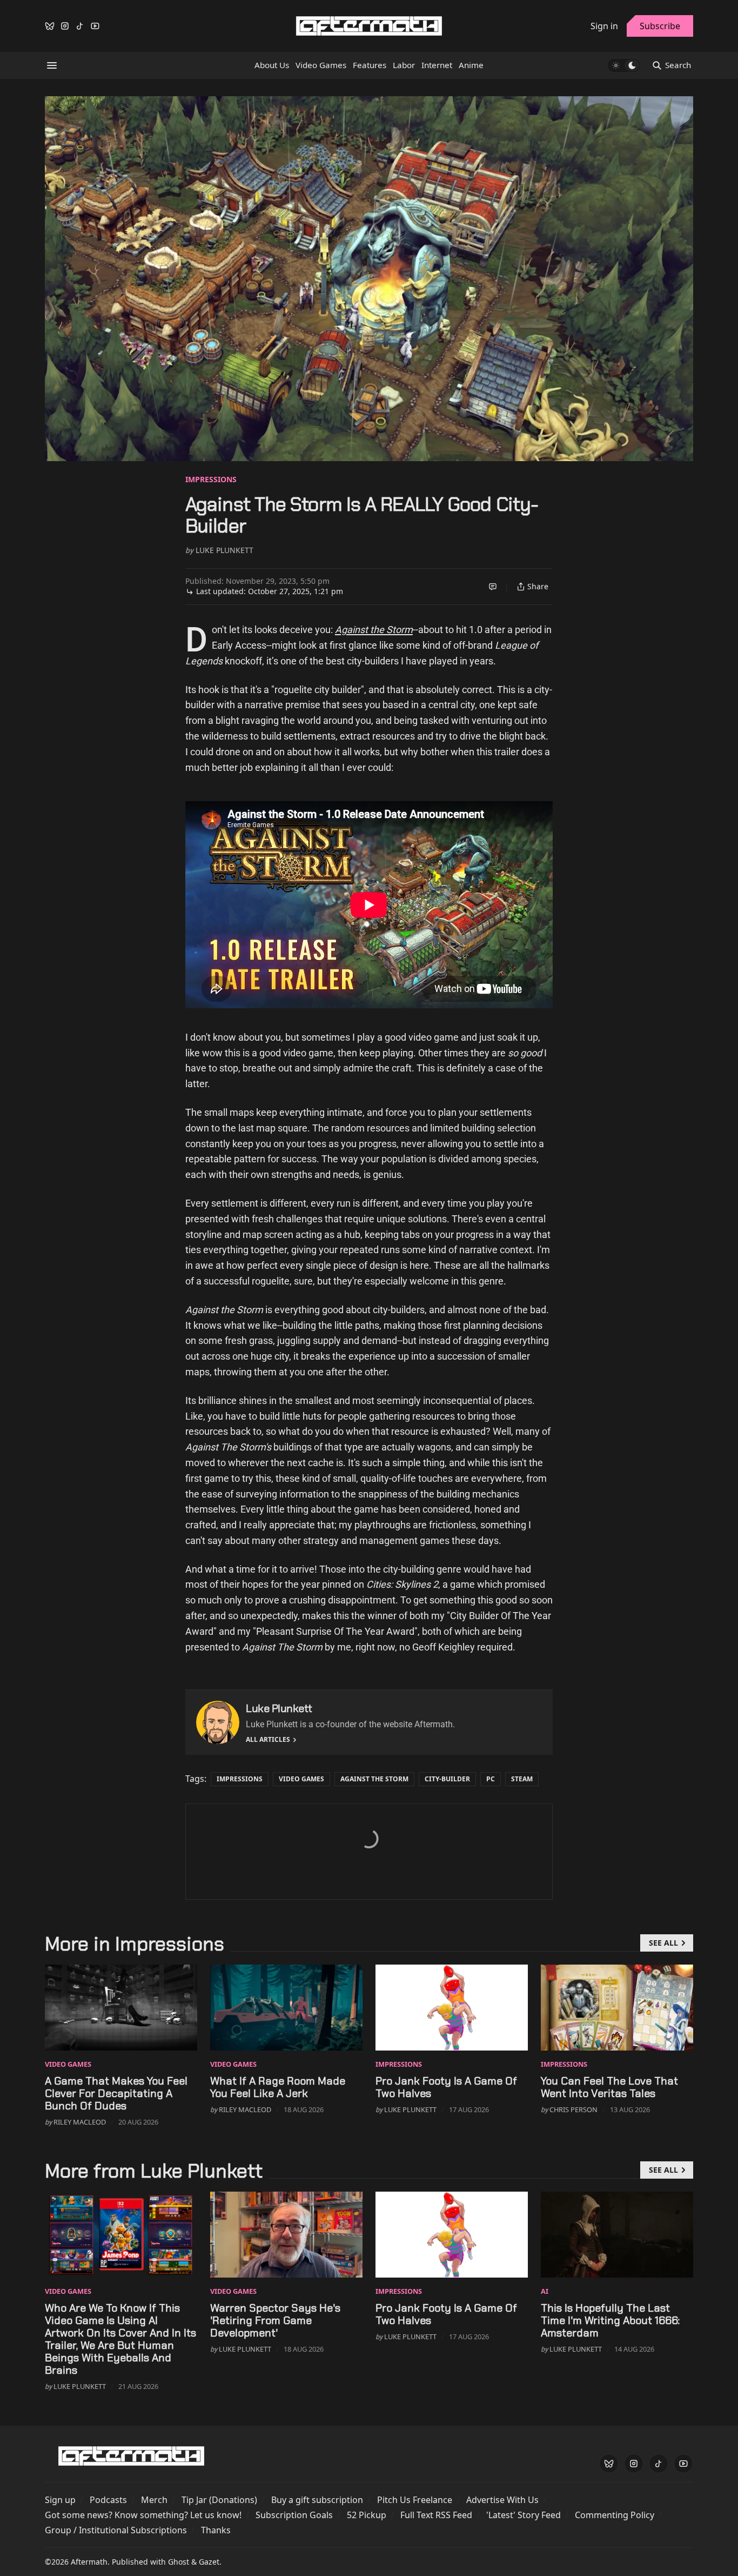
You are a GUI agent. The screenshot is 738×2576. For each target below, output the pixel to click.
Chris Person (573, 2109)
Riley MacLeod (80, 2122)
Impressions (211, 479)
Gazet (209, 2562)
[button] (60, 2500)
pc (491, 1779)
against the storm (374, 1779)
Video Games (301, 1779)
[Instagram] (65, 26)
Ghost (179, 2562)
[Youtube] (95, 26)
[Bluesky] (50, 26)
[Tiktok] (80, 26)
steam (522, 1779)
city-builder (447, 1779)
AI (545, 2291)
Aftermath (89, 2562)
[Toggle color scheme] (624, 65)
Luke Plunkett (224, 550)
